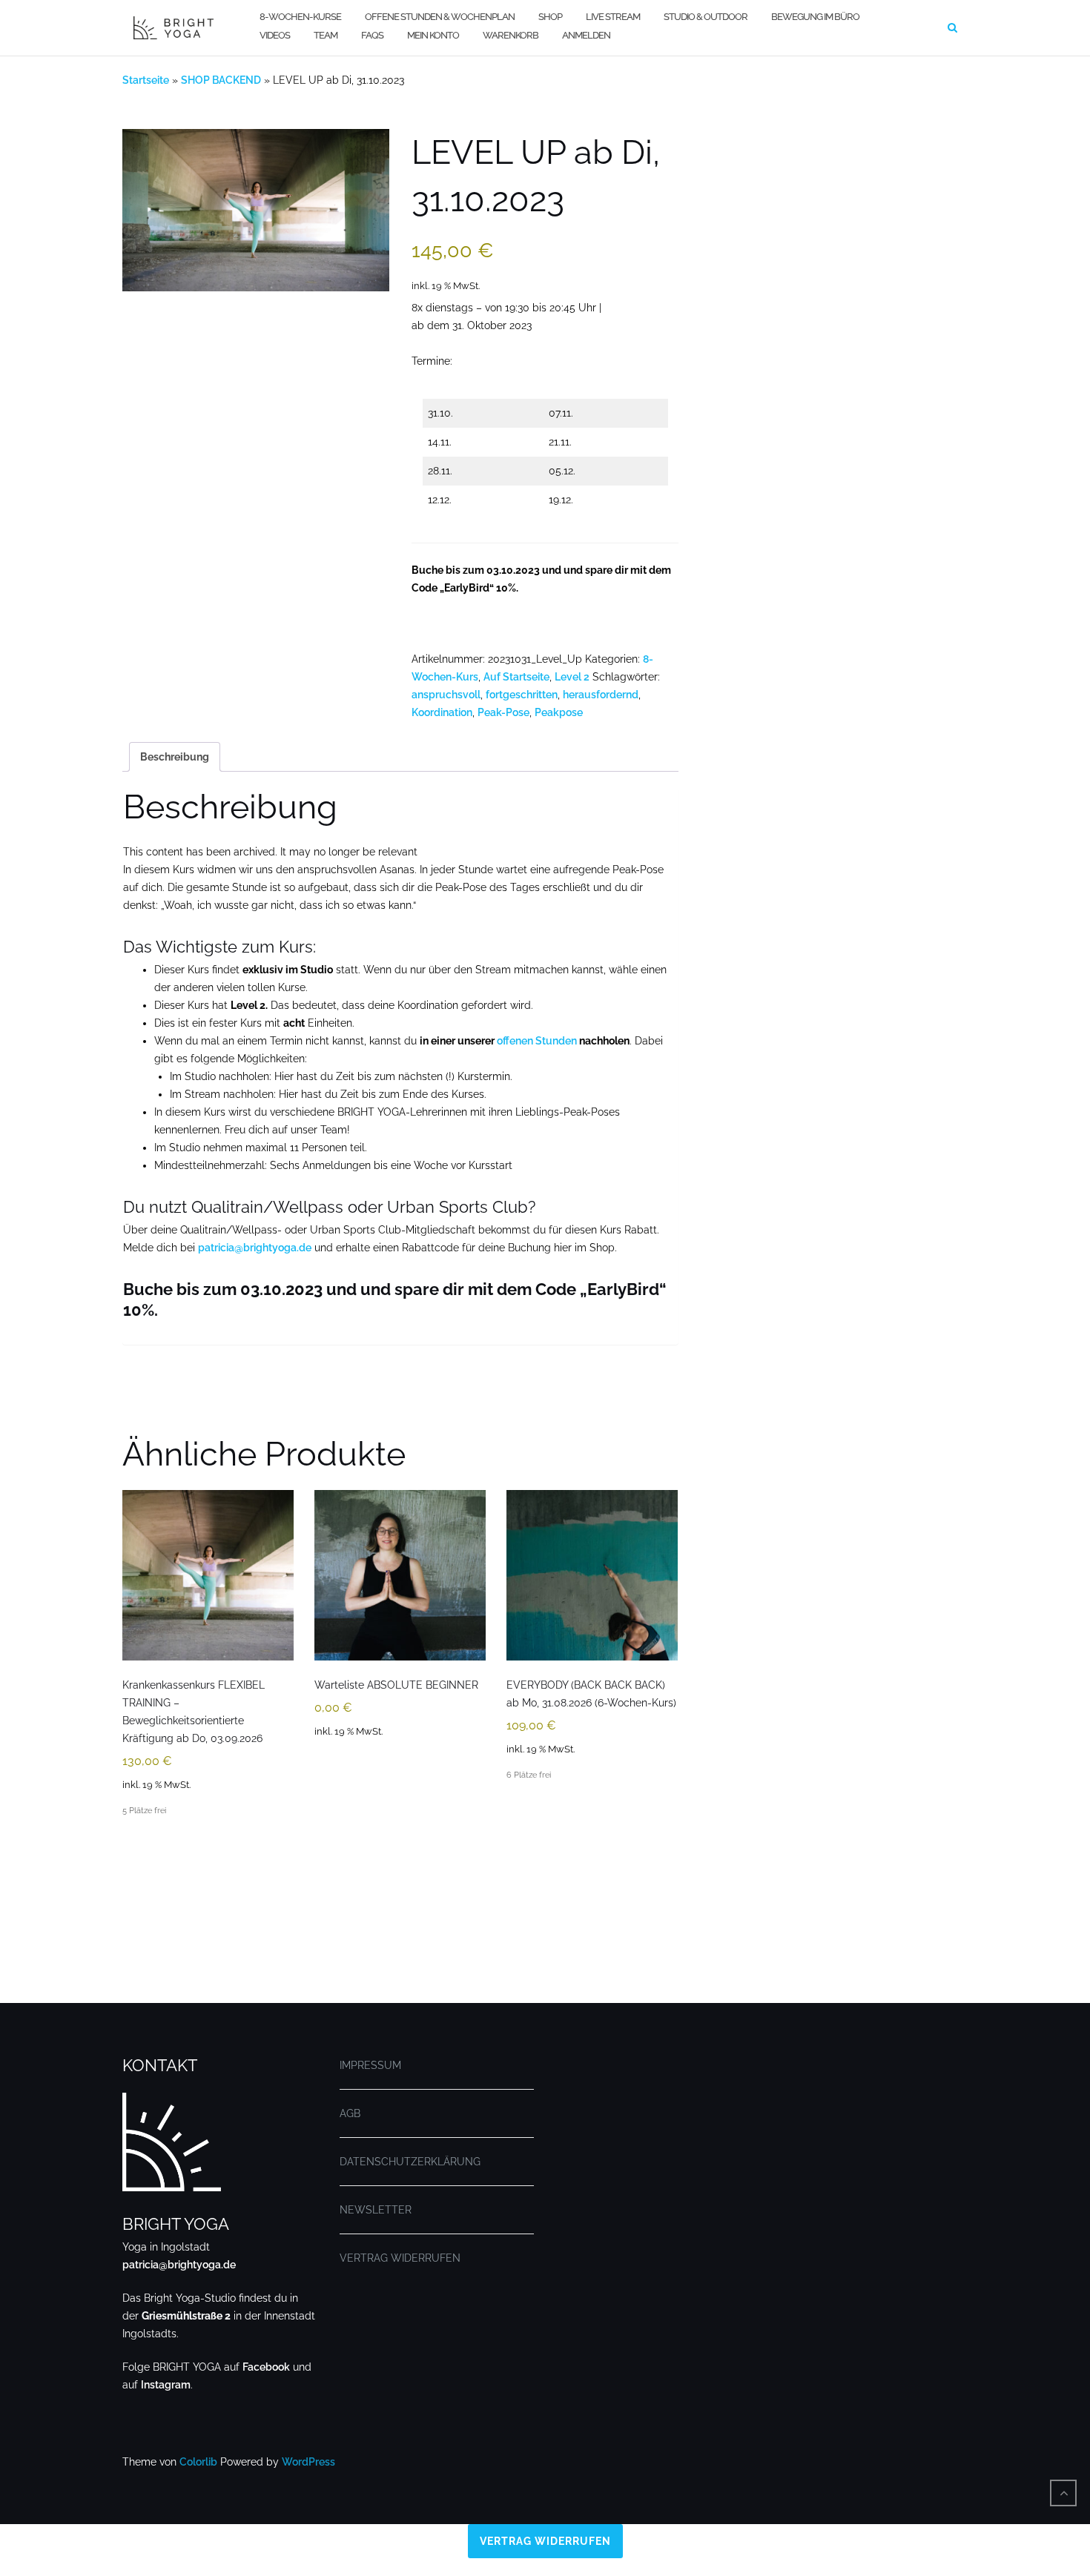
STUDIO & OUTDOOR (706, 17)
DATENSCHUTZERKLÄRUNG (410, 2162)
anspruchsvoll (446, 695)
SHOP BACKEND (221, 80)
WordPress (308, 2462)
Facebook (266, 2367)
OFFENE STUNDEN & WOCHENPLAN (440, 17)
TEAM (326, 35)
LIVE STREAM (613, 17)
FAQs (372, 35)
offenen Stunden (537, 1041)
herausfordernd (601, 695)
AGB (350, 2113)
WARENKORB (511, 35)
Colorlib (198, 2462)
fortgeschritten (522, 695)
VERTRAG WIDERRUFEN (400, 2258)
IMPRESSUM (370, 2065)
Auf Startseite (516, 677)
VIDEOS (275, 35)
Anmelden (586, 35)
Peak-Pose (503, 712)
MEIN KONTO (433, 35)
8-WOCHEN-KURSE (300, 17)
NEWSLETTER (376, 2210)
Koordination (442, 712)
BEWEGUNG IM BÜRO (815, 17)
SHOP (550, 17)
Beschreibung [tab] (175, 757)
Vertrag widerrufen (545, 2541)
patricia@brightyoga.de (255, 1248)
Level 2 (572, 677)
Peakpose (559, 712)
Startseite (146, 80)
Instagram (166, 2385)
